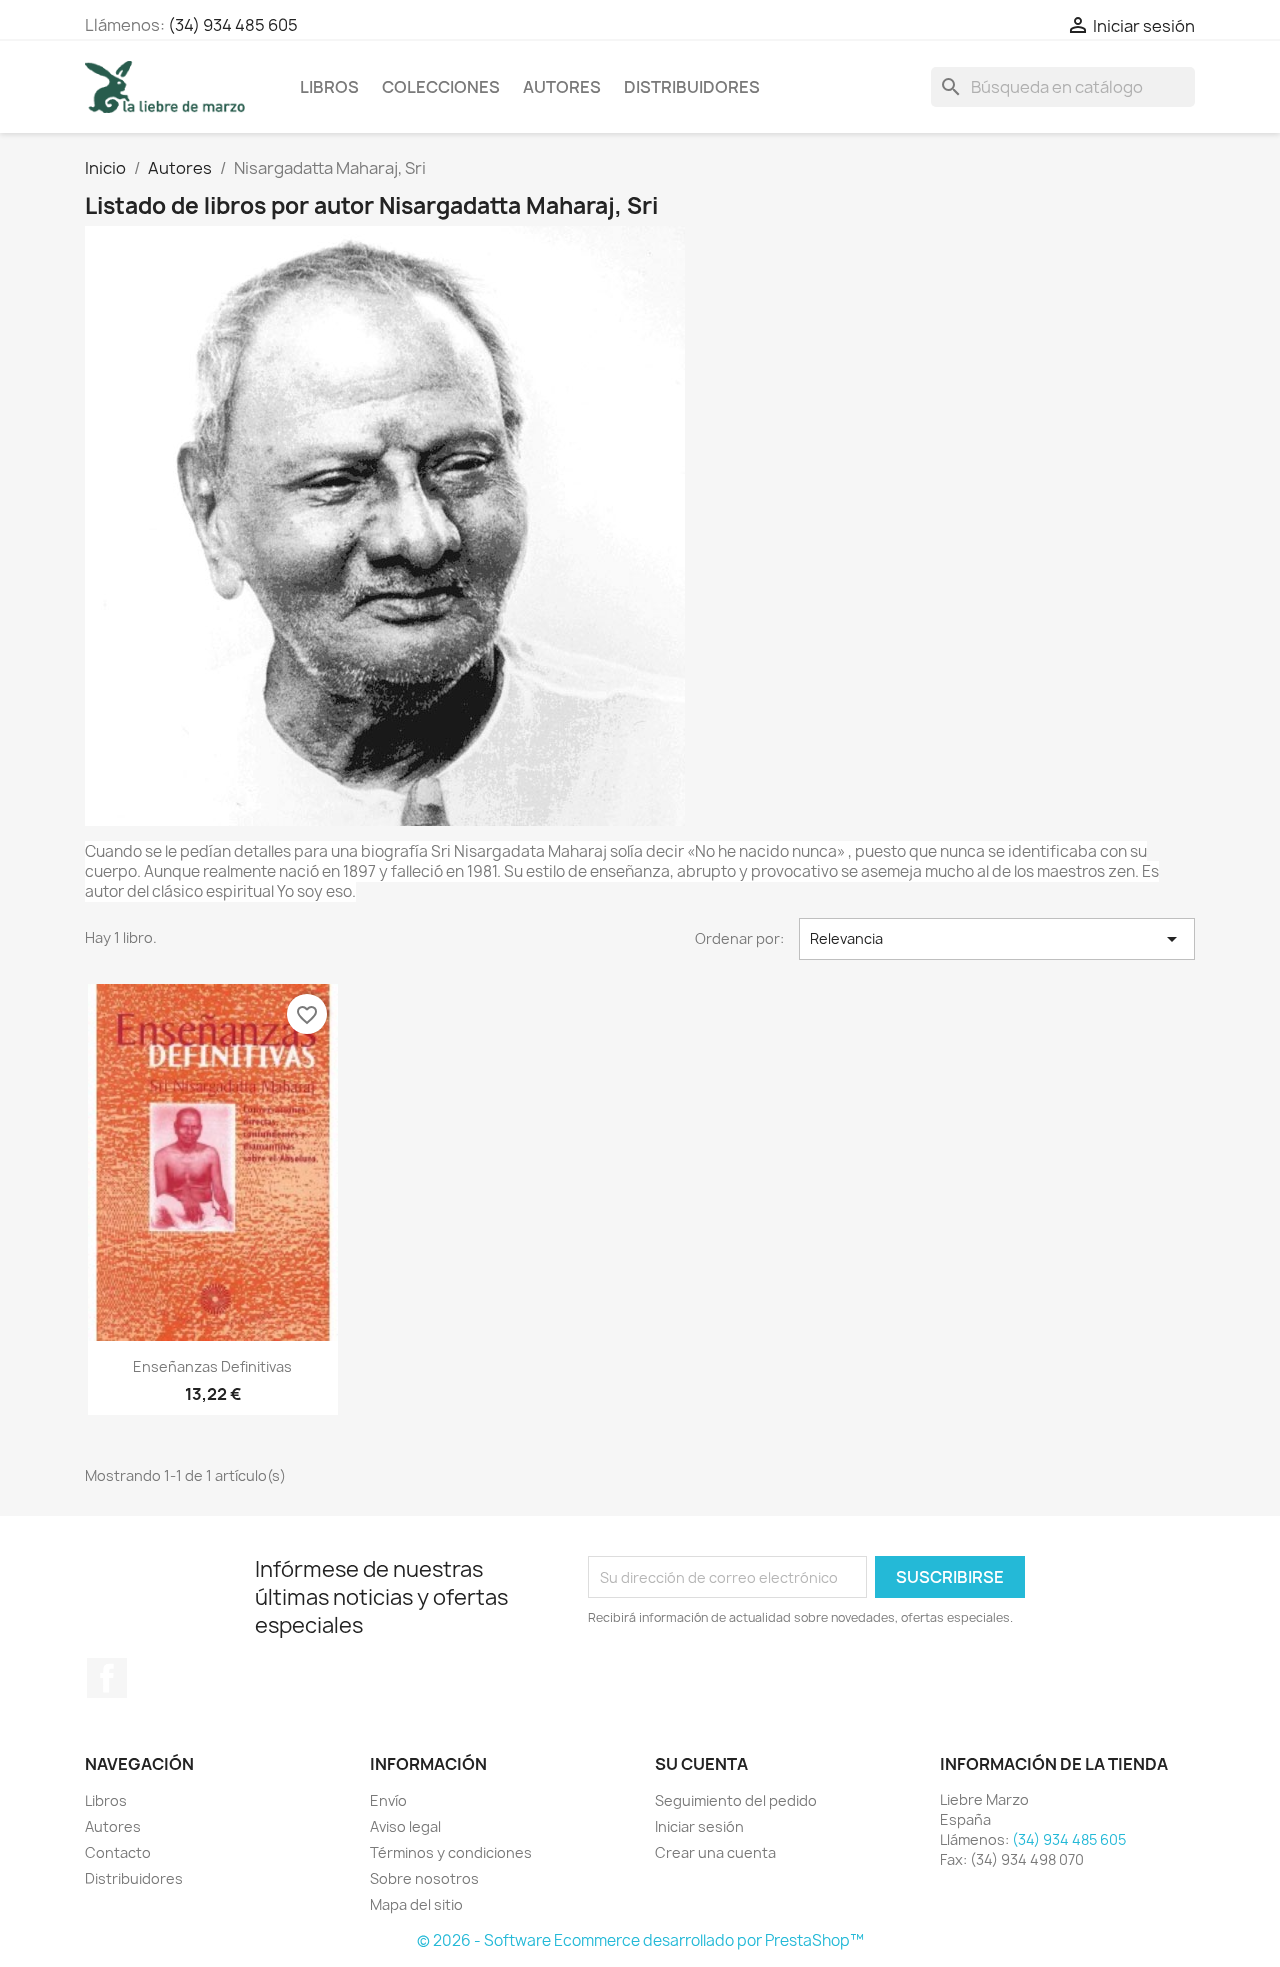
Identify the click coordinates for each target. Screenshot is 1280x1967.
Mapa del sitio (416, 1904)
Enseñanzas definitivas (212, 1366)
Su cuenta (701, 1764)
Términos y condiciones (451, 1852)
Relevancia (997, 939)
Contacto (118, 1852)
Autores (562, 87)
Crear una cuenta (715, 1852)
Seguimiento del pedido (736, 1800)
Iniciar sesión (699, 1826)
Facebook (107, 1678)
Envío (388, 1800)
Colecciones (441, 87)
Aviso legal (405, 1826)
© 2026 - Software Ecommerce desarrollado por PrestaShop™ (640, 1940)
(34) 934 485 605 (233, 25)
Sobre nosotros (424, 1878)
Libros (329, 87)
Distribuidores (692, 87)
